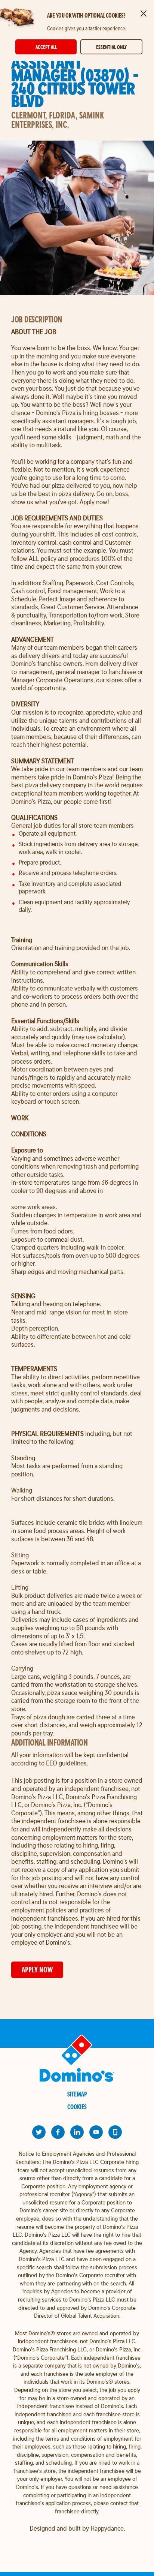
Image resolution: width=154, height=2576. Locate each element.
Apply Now (37, 1970)
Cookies (77, 2107)
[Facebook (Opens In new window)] (58, 2132)
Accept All (46, 47)
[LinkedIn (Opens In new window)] (77, 2132)
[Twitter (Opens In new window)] (39, 2132)
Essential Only (111, 47)
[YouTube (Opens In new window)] (96, 2132)
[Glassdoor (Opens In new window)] (115, 2132)
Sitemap (77, 2094)
